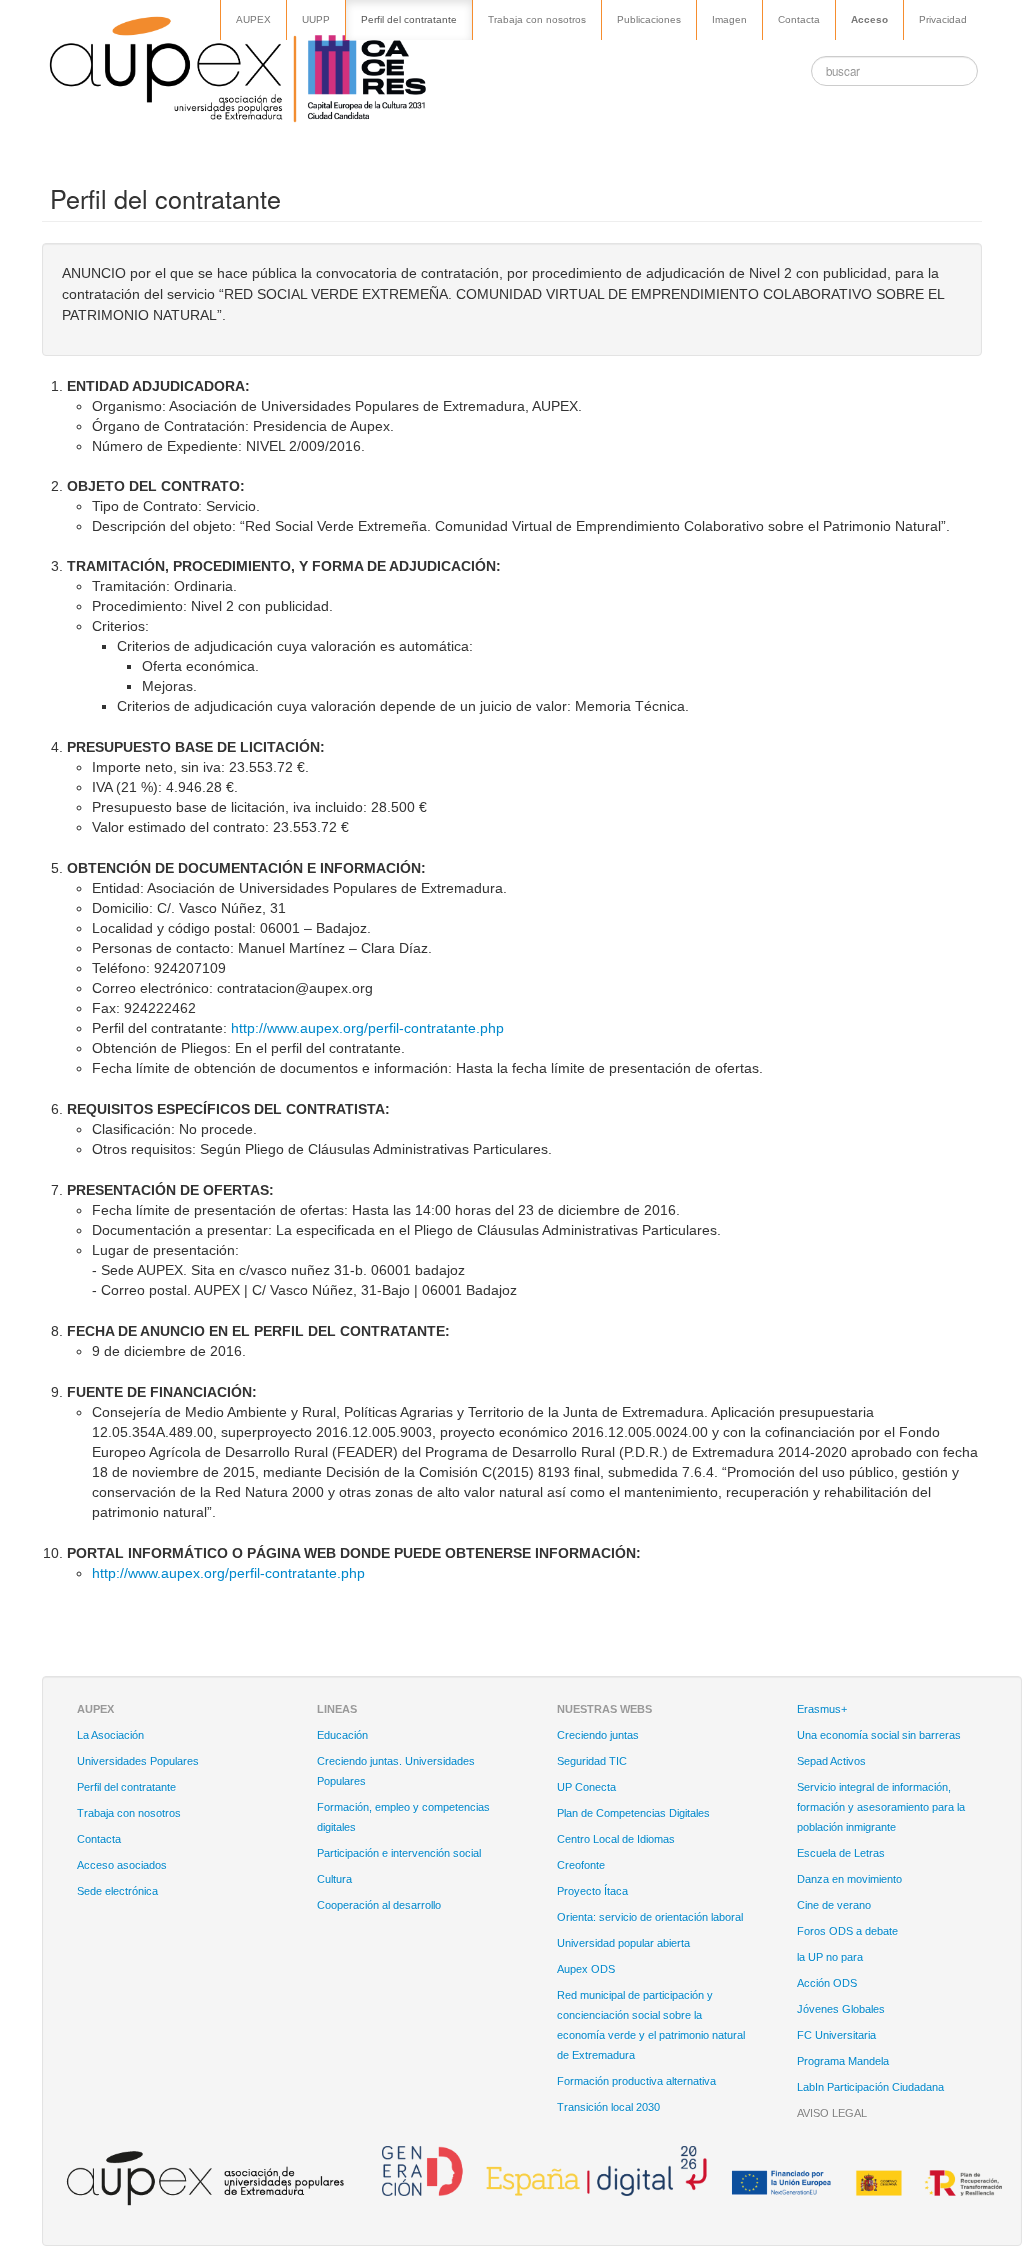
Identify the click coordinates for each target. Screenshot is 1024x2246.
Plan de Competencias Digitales (633, 1813)
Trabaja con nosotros (537, 19)
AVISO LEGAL (832, 2113)
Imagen (729, 19)
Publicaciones (649, 19)
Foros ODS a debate (847, 1931)
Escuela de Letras (841, 1853)
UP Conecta (586, 1787)
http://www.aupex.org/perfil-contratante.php (367, 1028)
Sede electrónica (117, 1891)
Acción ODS (827, 1983)
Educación (342, 1735)
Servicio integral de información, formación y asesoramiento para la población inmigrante (881, 1807)
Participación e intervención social (399, 1853)
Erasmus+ (822, 1709)
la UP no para (830, 1957)
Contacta (799, 19)
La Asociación (110, 1735)
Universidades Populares (138, 1761)
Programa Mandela (843, 2061)
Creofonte (581, 1865)
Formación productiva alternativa (636, 2081)
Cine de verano (834, 1905)
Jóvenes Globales (841, 2009)
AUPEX (253, 19)
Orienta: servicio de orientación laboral (650, 1917)
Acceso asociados (122, 1865)
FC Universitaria (836, 2035)
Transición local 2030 (608, 2107)
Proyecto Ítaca (592, 1891)
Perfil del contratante (409, 19)
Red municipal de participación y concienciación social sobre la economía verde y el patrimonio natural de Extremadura (651, 2025)
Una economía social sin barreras (879, 1735)
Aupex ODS (586, 1969)
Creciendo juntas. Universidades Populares (396, 1771)
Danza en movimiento (849, 1879)
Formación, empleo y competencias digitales (403, 1817)
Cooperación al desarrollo (379, 1905)
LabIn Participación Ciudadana (870, 2087)
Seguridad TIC (592, 1761)
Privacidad (943, 19)
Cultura (334, 1879)
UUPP (316, 19)
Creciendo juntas (598, 1735)
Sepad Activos (831, 1761)
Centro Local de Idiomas (616, 1839)
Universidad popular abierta (623, 1943)
